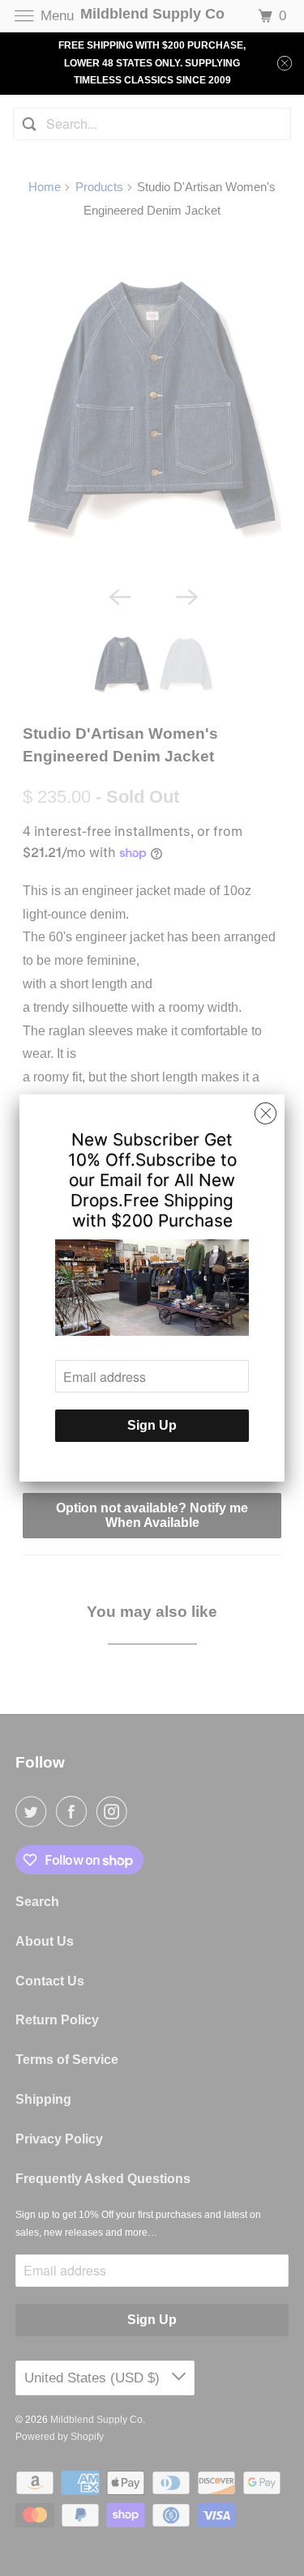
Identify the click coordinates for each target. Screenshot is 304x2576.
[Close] (265, 1114)
